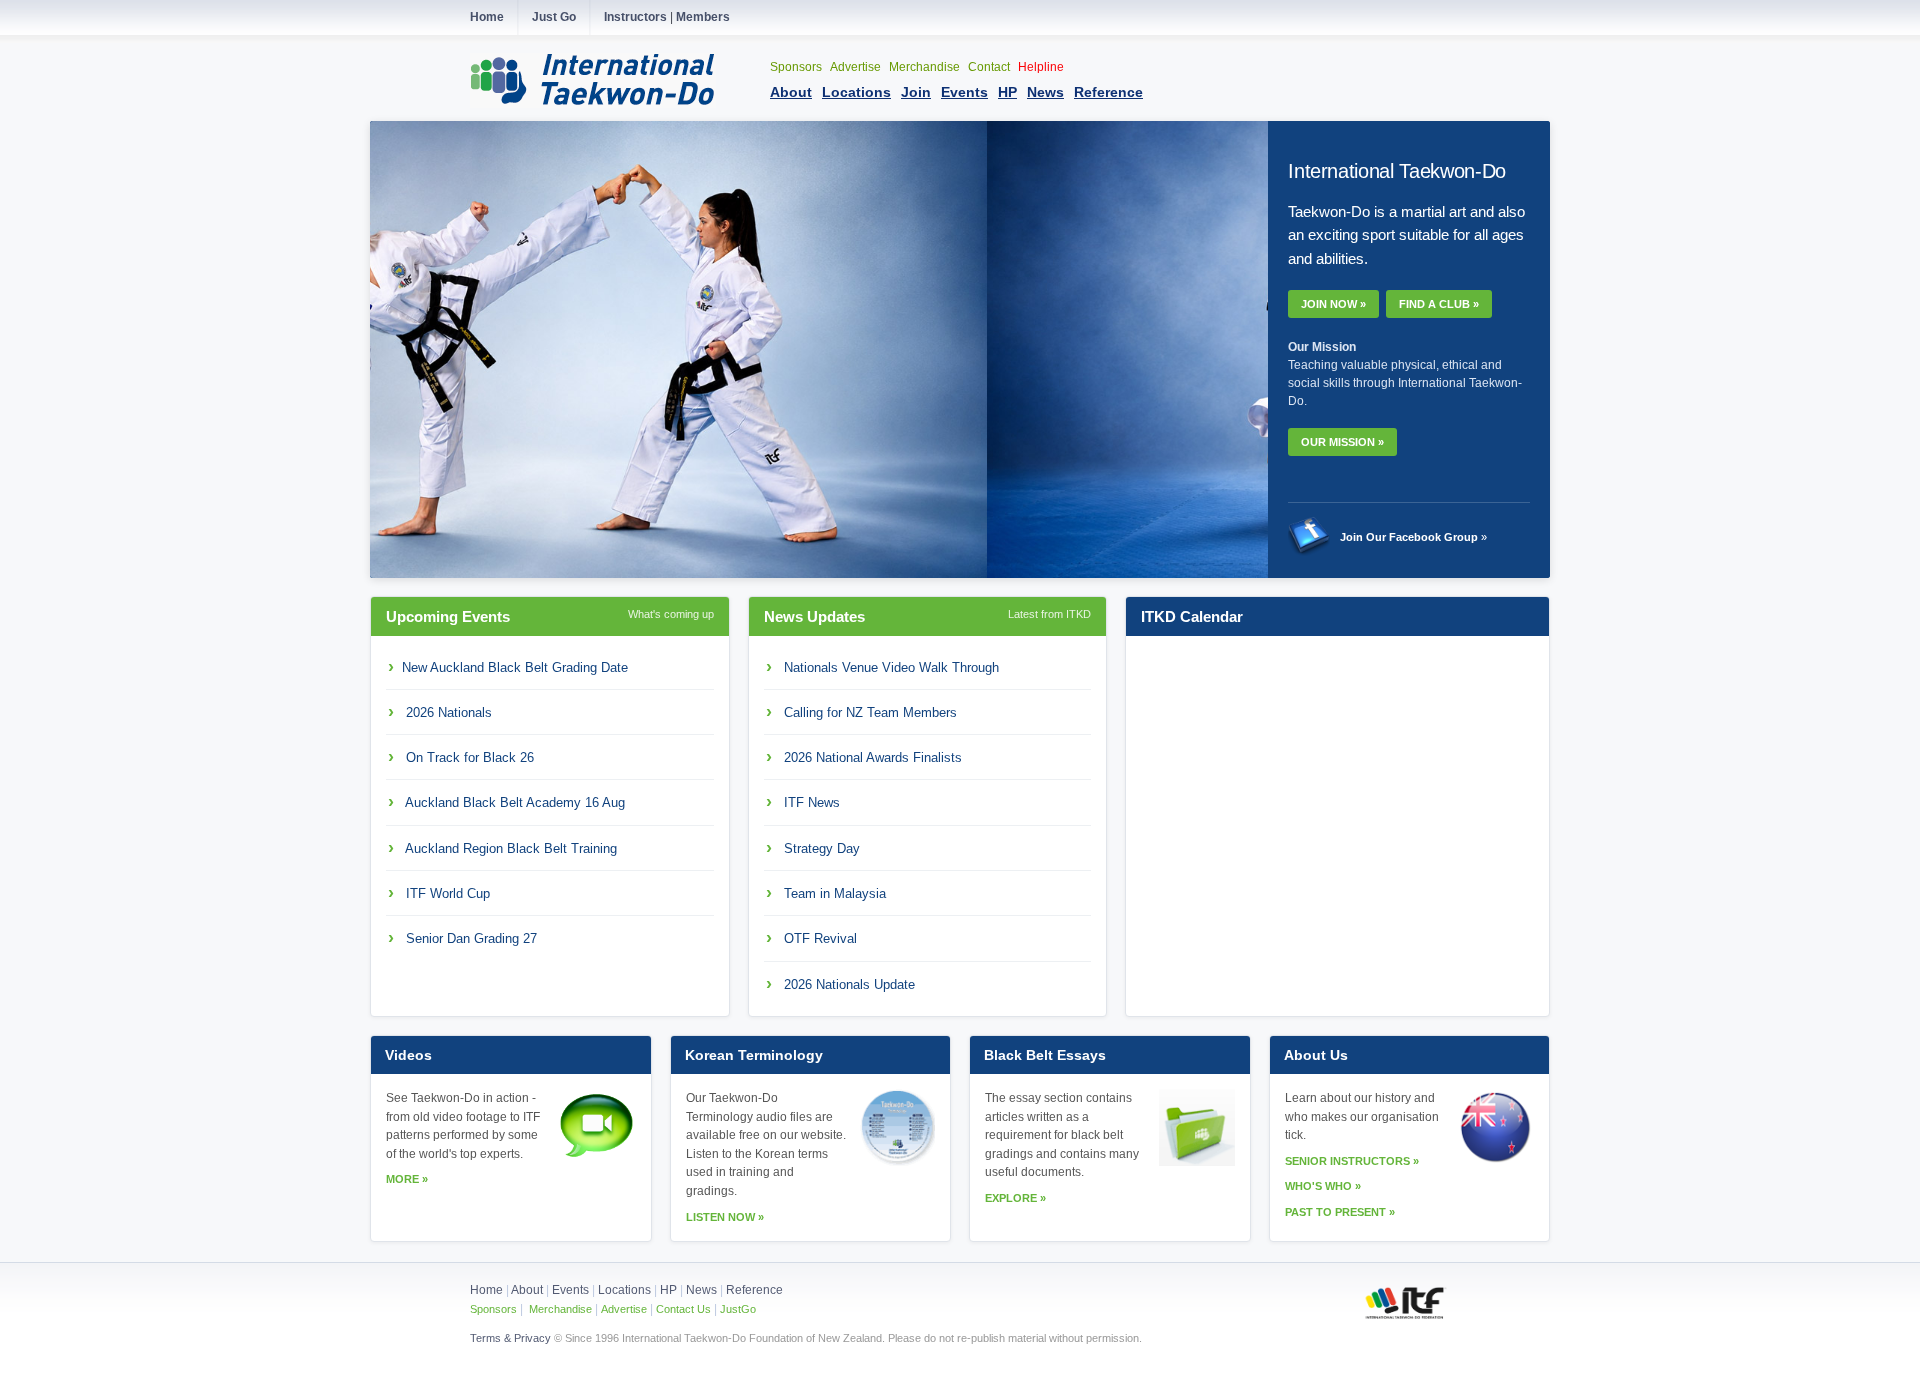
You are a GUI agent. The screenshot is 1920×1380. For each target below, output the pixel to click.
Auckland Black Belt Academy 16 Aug (515, 802)
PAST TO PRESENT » (1340, 1212)
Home (486, 1290)
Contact (990, 67)
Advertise (857, 67)
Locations (624, 1290)
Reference (754, 1290)
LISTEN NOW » (725, 1217)
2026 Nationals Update (849, 984)
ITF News (812, 802)
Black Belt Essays (1045, 1055)
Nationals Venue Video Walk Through (891, 667)
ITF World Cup (448, 893)
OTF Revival (820, 938)
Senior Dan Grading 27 (471, 938)
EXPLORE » (1015, 1198)
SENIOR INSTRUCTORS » (1352, 1161)
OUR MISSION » (1342, 442)
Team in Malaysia (835, 893)
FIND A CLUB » (1439, 304)
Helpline (1041, 67)
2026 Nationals (449, 712)
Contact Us (682, 1309)
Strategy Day (822, 848)
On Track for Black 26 (470, 757)
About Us (1316, 1055)
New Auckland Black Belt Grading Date (515, 667)
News (701, 1290)
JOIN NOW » (1333, 304)
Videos (408, 1055)
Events (569, 1290)
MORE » (407, 1179)
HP (668, 1290)
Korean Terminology (754, 1055)
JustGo (738, 1309)
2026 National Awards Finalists (873, 757)
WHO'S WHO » (1323, 1186)
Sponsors (797, 67)
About (528, 1290)
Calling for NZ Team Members (870, 712)
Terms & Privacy (510, 1338)
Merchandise (926, 67)
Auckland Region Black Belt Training (511, 848)
